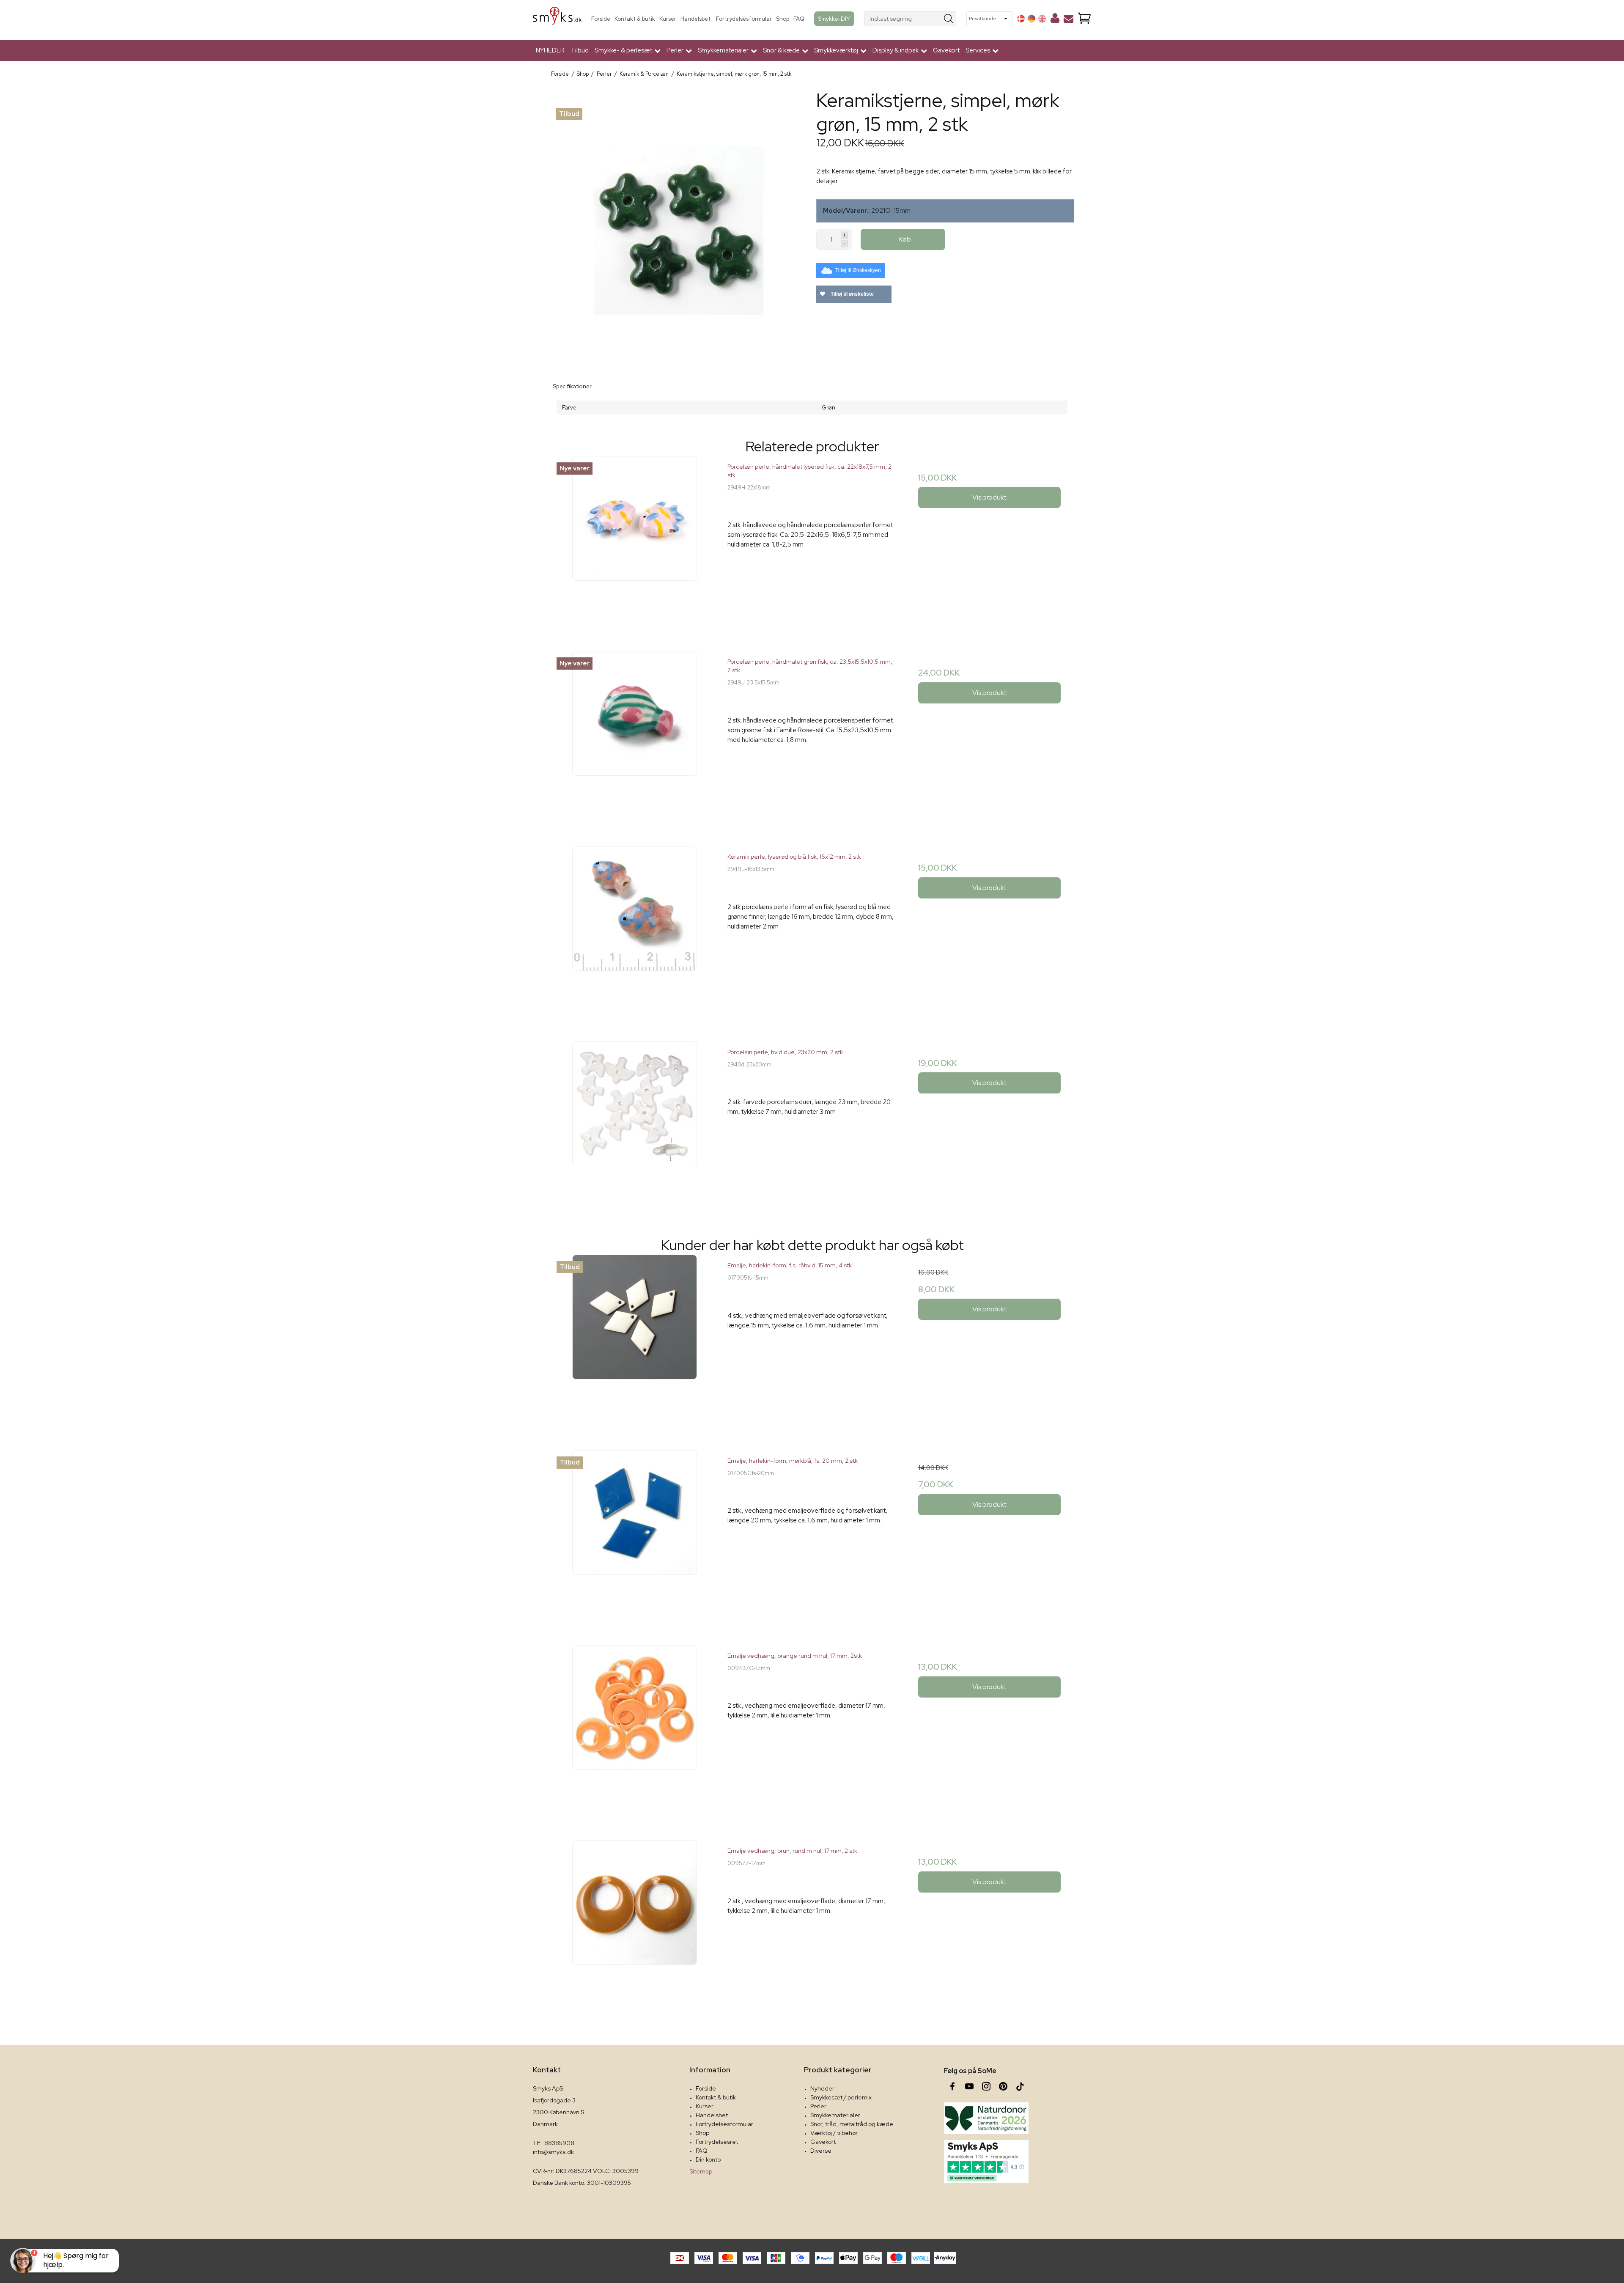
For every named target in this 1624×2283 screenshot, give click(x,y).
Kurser (668, 19)
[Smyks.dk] (557, 19)
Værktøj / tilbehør (834, 2133)
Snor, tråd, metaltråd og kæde (852, 2124)
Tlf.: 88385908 (554, 2143)
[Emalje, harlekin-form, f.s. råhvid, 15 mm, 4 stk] (635, 1339)
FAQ (799, 19)
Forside (601, 19)
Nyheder (822, 2088)
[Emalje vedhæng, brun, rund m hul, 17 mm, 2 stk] (635, 1924)
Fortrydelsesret (717, 2142)
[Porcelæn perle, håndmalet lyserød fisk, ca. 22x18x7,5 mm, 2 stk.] (635, 540)
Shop (783, 19)
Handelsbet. (696, 19)
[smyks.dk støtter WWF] (986, 2118)
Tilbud (580, 50)
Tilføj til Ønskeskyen (858, 270)
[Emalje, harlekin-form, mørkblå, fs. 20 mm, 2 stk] (635, 1534)
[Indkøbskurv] (1084, 19)
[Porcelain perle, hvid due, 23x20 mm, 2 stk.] (635, 1126)
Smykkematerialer (835, 2115)
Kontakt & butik (635, 19)
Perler (818, 2106)
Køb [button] (905, 239)
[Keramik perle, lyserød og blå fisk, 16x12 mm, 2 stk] (635, 930)
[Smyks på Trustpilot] (986, 2162)
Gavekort (946, 50)
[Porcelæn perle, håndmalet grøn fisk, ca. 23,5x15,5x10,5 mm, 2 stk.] (635, 735)
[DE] (1031, 19)
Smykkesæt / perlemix (841, 2097)
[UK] (1042, 19)
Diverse (821, 2151)
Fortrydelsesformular (744, 19)
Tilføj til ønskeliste (852, 294)
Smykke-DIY (834, 19)
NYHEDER (550, 50)
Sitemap (701, 2171)
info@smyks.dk (553, 2152)
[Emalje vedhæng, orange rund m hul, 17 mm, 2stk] (635, 1729)
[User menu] (1055, 20)
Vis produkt (989, 497)
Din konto (708, 2159)
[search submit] (949, 19)
